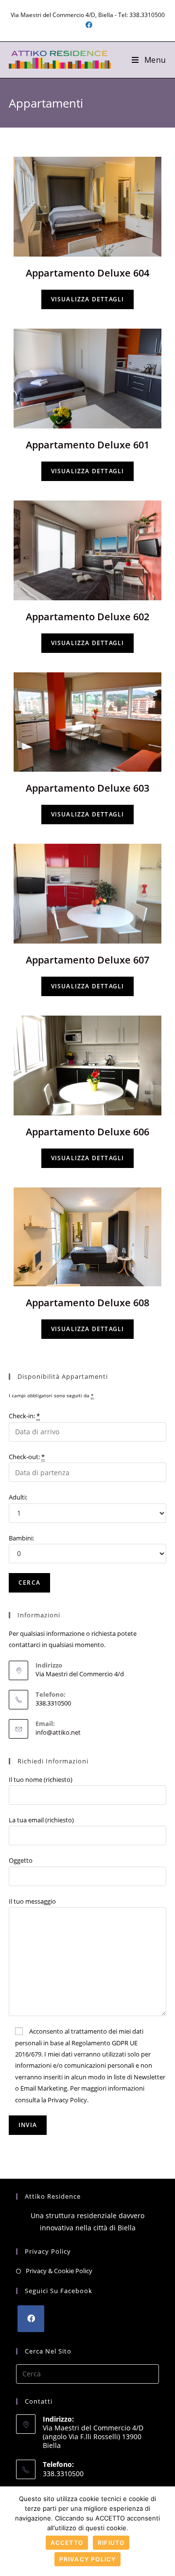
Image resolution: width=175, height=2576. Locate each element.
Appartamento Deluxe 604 (87, 273)
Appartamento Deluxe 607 (87, 960)
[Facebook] (31, 2319)
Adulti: (18, 1497)
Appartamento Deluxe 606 (87, 1132)
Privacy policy (88, 2559)
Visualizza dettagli (88, 299)
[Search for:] (87, 2373)
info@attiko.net (58, 1732)
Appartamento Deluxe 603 (87, 788)
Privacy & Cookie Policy (59, 2271)
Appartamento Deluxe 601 (87, 445)
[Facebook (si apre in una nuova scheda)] (87, 25)
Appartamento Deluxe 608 (87, 1303)
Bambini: (21, 1538)
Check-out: (27, 1457)
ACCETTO (67, 2543)
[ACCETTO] (163, 2531)
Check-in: (24, 1416)
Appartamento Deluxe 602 (87, 617)
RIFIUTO (111, 2543)
